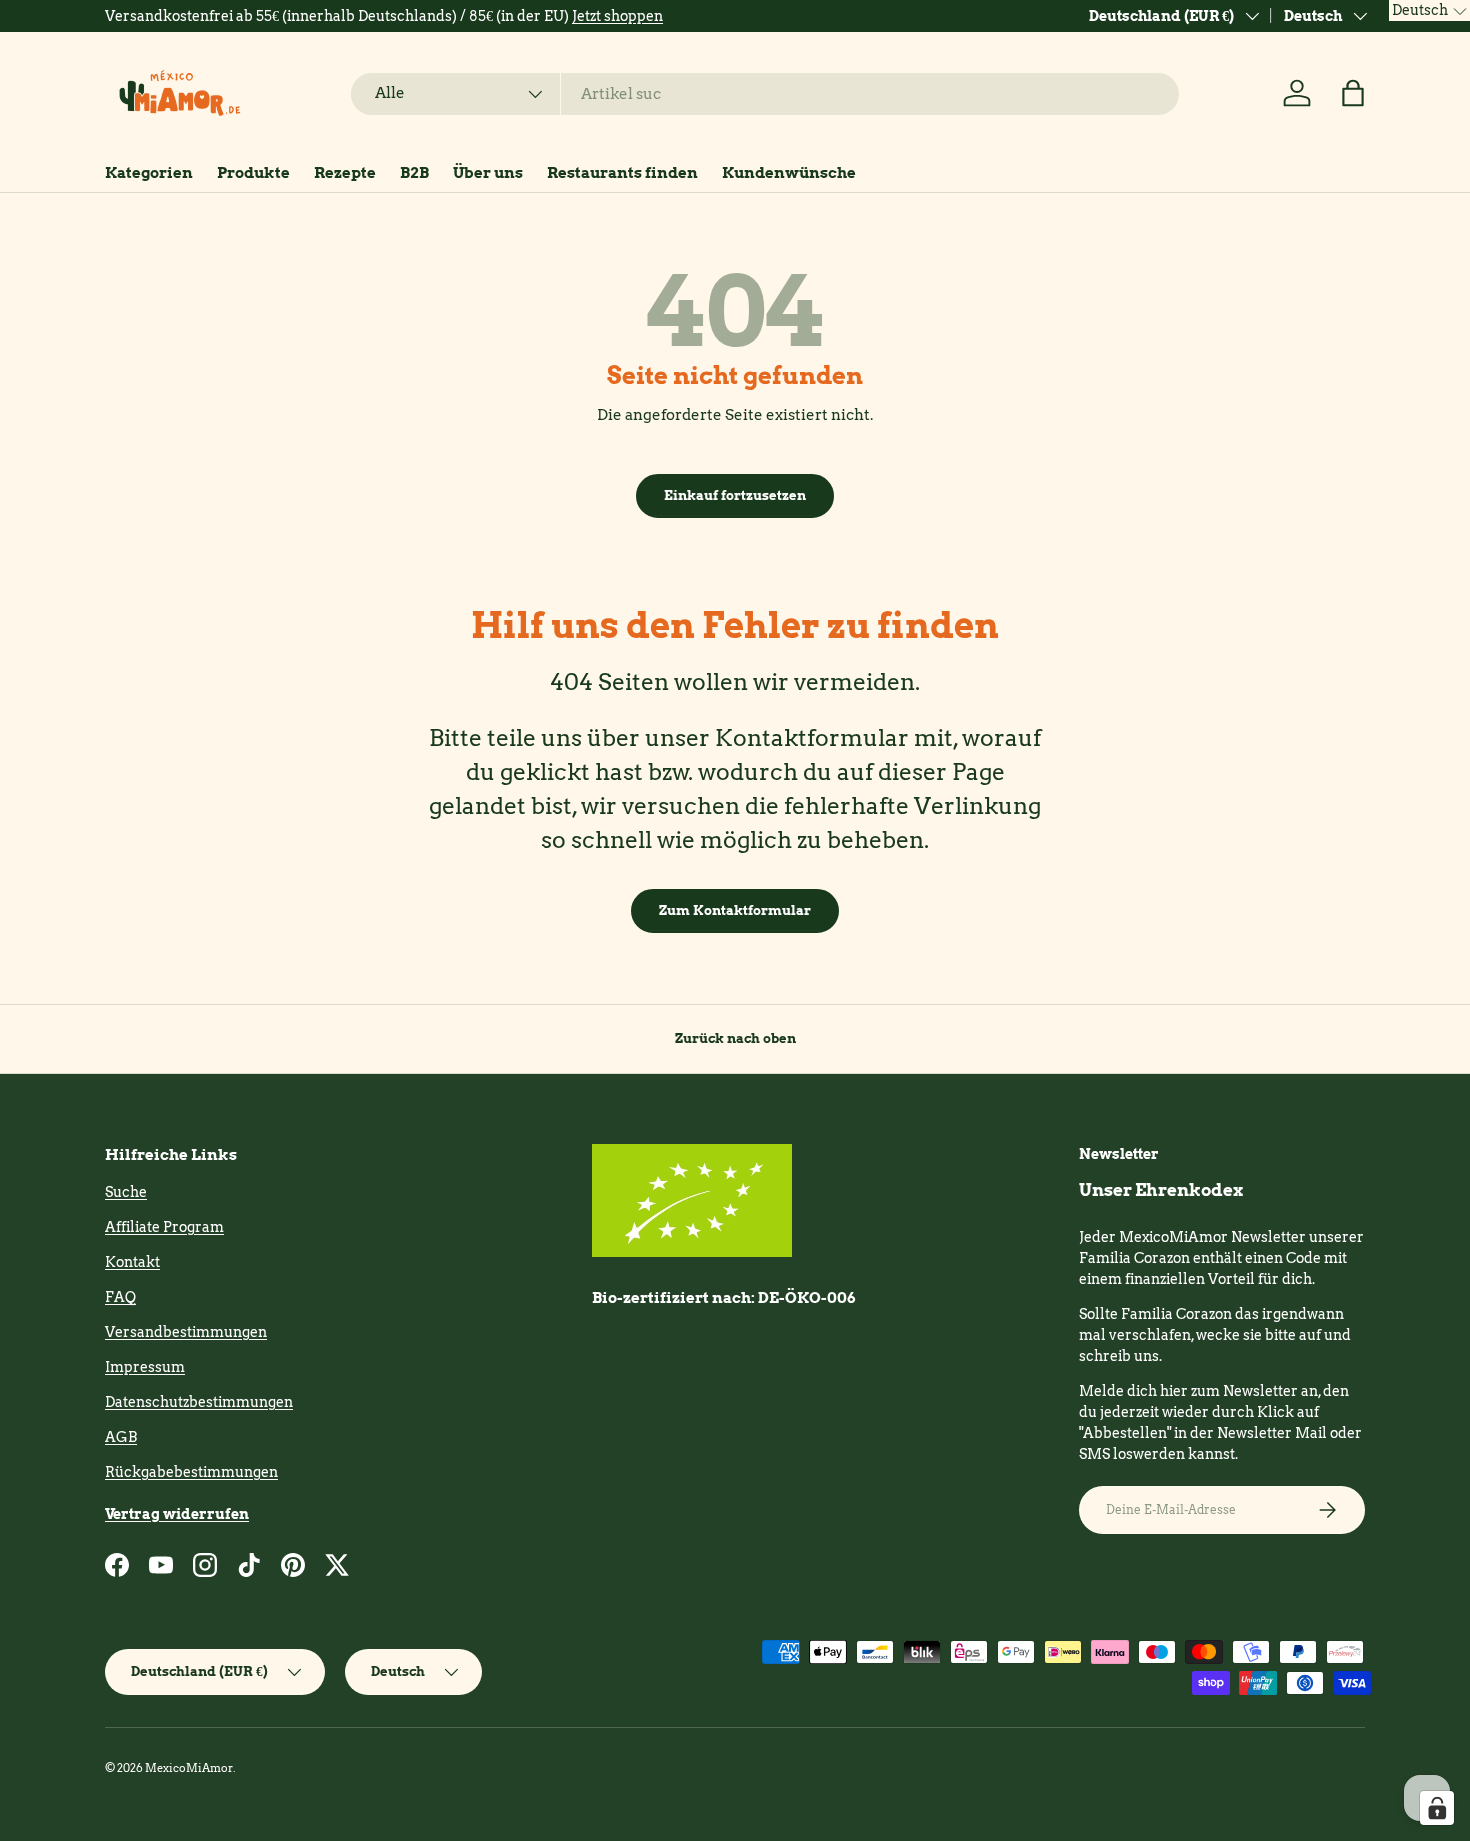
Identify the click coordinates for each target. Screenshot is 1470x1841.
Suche (126, 1192)
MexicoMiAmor (189, 1768)
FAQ (120, 1297)
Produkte (253, 173)
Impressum (145, 1367)
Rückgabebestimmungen (191, 1472)
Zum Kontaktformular (735, 910)
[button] (1353, 93)
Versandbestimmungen (186, 1332)
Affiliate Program (164, 1227)
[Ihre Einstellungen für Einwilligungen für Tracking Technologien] (1437, 1808)
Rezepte (345, 173)
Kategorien (149, 173)
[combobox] (765, 94)
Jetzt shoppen (617, 16)
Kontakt (132, 1262)
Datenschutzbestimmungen (199, 1402)
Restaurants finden (622, 173)
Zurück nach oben (735, 1038)
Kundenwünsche (789, 173)
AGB (121, 1437)
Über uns (488, 173)
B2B (414, 173)
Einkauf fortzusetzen (735, 495)
